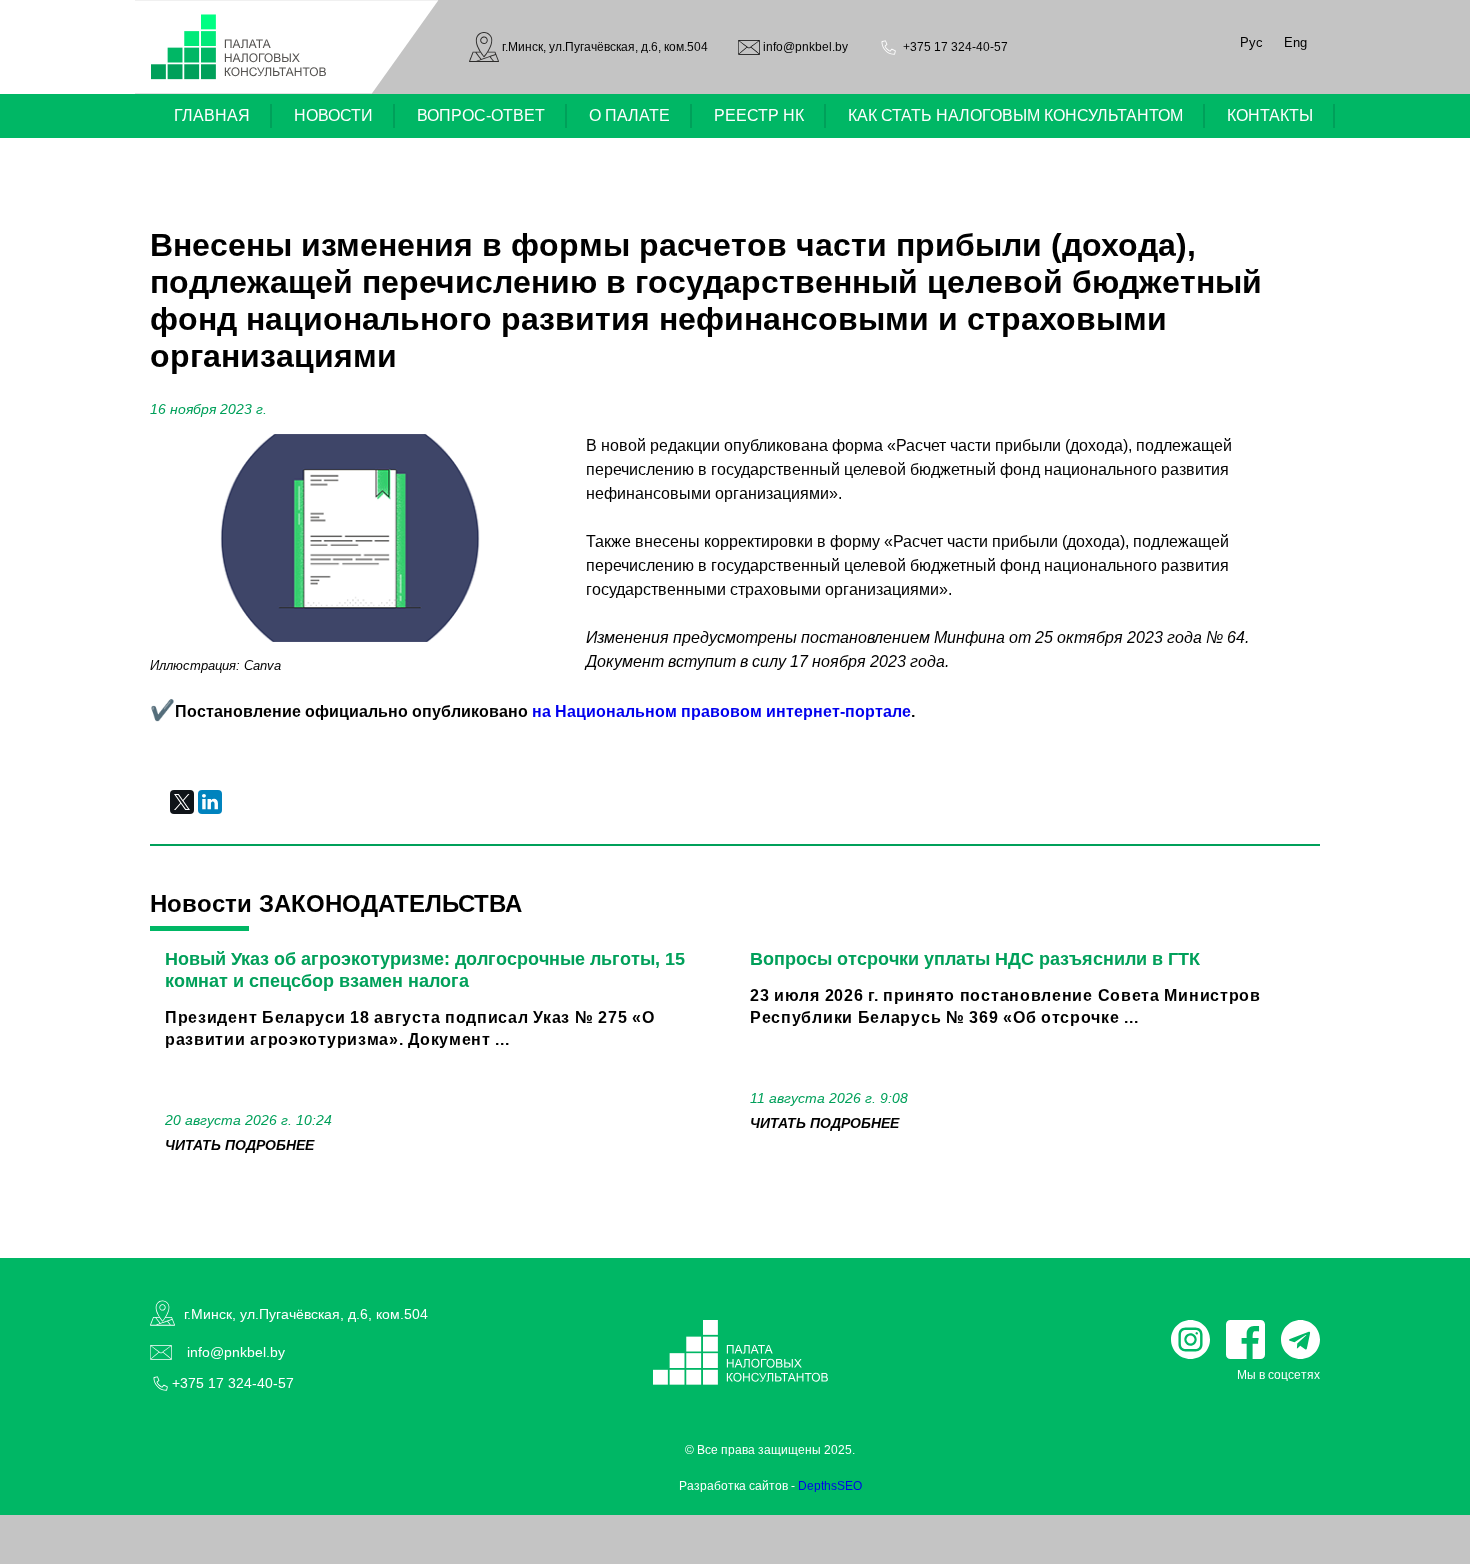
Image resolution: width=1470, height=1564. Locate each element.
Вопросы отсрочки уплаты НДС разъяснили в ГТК (975, 959)
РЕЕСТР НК (759, 115)
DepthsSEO (830, 1486)
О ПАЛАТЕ (629, 115)
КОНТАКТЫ (1270, 115)
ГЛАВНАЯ (212, 115)
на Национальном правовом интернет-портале (721, 711)
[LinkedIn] (210, 802)
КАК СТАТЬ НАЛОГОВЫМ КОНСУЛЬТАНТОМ (1015, 115)
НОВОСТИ (333, 115)
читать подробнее (239, 1145)
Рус (1251, 42)
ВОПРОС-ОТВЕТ (481, 115)
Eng (1295, 42)
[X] (182, 802)
